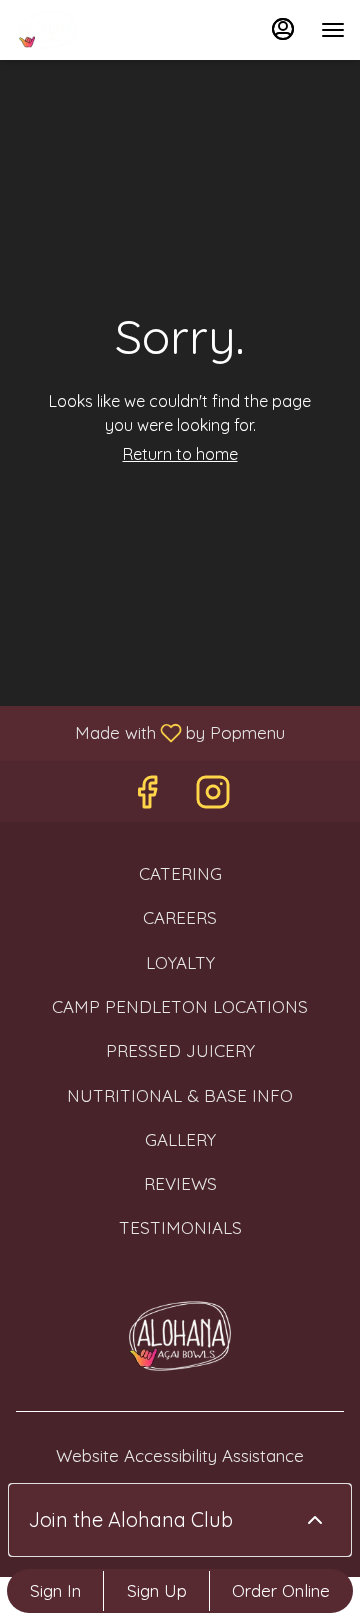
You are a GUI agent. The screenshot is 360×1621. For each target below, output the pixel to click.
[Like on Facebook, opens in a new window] (147, 796)
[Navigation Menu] (333, 30)
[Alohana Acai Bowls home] (105, 30)
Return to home (180, 454)
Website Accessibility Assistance (180, 1455)
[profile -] (283, 29)
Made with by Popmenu (150, 732)
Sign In (55, 1590)
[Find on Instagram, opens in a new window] (213, 796)
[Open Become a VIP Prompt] (315, 1520)
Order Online (281, 1590)
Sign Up (157, 1590)
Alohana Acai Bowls (180, 1336)
